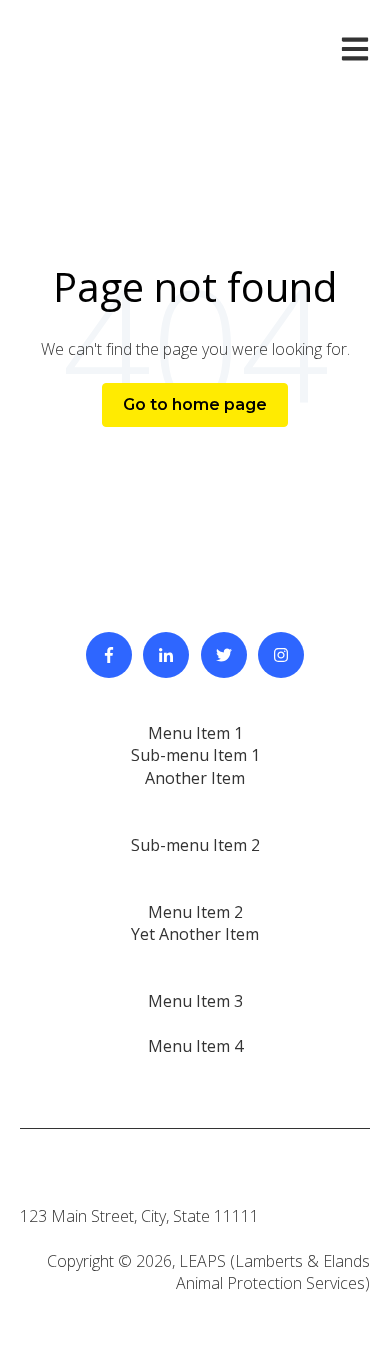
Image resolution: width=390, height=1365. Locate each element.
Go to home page (195, 404)
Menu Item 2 (195, 912)
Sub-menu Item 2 (195, 845)
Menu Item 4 (195, 1046)
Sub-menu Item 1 (195, 755)
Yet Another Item (195, 934)
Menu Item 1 (195, 733)
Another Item (195, 778)
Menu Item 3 (195, 1001)
